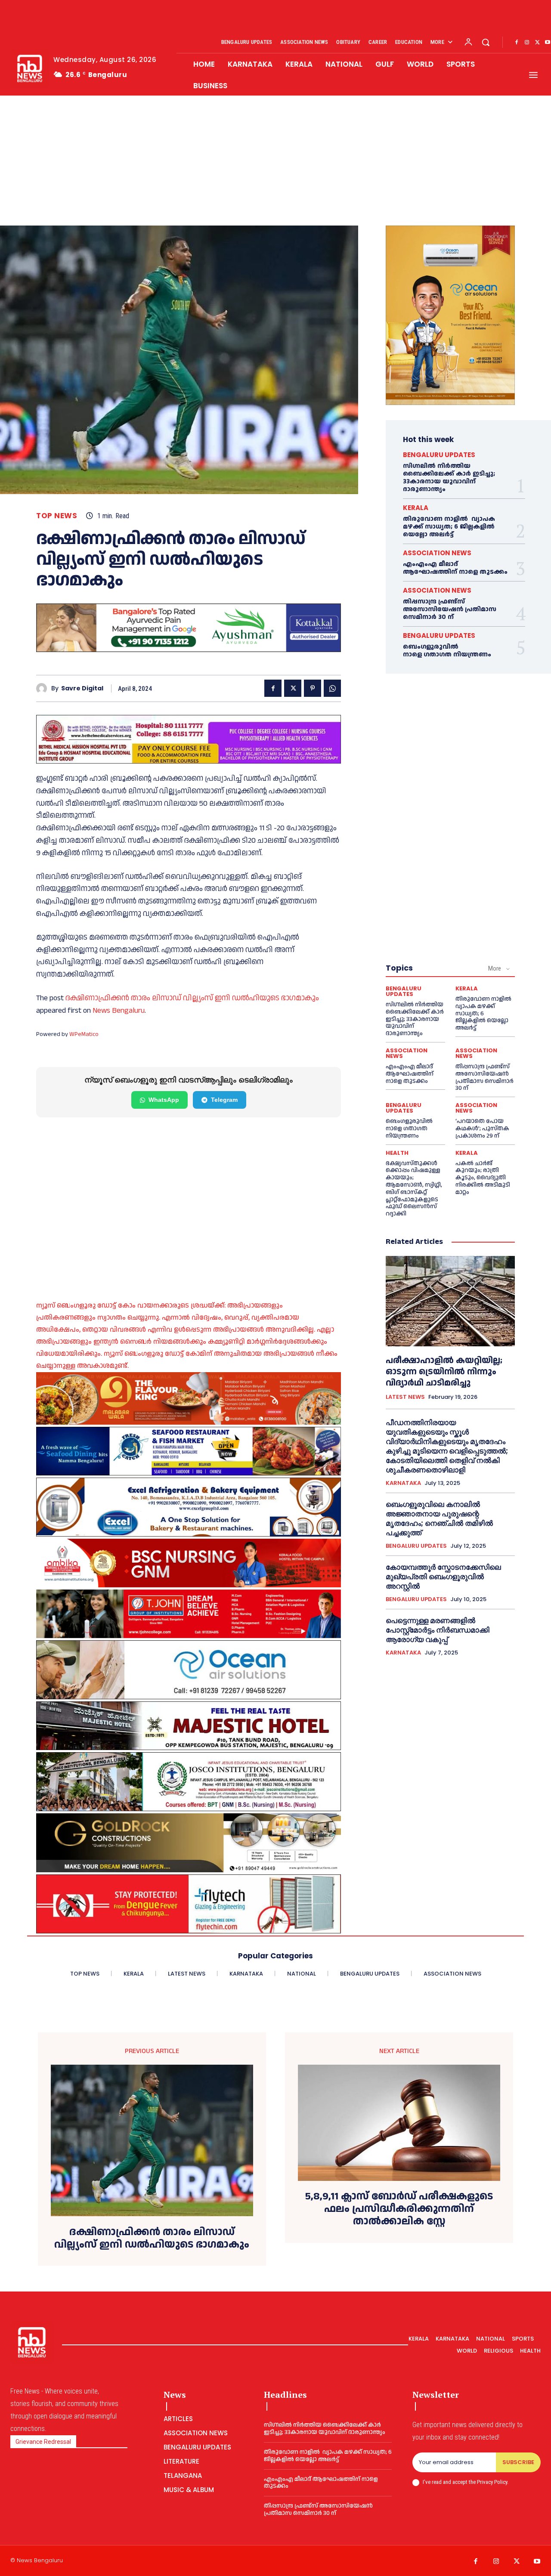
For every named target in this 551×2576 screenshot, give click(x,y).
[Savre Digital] (44, 688)
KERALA (416, 508)
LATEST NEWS (405, 1397)
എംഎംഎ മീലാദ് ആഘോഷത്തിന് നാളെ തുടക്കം (455, 568)
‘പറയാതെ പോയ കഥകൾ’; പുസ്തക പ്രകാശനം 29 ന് (482, 1129)
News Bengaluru (119, 1010)
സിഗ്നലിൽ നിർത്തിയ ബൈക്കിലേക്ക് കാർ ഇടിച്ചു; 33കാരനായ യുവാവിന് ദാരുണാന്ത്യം (449, 478)
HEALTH (397, 1153)
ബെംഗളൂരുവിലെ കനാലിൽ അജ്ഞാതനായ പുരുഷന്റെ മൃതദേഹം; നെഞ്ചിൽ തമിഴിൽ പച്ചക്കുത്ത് (439, 1518)
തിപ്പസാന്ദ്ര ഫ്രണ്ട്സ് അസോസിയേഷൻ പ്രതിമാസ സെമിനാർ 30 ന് (450, 609)
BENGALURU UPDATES (439, 455)
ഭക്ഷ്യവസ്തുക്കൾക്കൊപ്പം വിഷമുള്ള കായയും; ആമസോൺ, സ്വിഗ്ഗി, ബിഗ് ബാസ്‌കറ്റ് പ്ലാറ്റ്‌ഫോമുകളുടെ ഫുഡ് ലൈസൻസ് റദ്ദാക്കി (414, 1189)
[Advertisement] (275, 161)
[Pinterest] (313, 688)
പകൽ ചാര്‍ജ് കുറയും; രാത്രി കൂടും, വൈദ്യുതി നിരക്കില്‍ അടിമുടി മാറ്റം (483, 1178)
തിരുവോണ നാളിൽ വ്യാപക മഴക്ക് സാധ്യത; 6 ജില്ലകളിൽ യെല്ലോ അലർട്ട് (449, 527)
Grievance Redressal (43, 2442)
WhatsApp (164, 1100)
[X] (537, 43)
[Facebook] (517, 43)
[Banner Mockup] (189, 1507)
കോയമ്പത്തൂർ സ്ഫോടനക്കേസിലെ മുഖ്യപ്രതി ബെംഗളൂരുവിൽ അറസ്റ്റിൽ (443, 1577)
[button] (486, 42)
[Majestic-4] (189, 1726)
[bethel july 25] (189, 739)
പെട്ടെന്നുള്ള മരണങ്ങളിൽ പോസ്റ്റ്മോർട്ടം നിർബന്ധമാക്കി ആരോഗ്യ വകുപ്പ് (438, 1630)
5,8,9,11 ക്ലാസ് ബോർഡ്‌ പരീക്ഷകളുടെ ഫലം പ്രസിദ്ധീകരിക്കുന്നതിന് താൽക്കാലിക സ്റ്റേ (399, 2209)
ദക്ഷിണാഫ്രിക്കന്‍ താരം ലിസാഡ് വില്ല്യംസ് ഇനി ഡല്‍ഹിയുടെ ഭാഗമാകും (192, 998)
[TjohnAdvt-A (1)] (189, 1614)
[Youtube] (537, 2562)
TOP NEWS (57, 516)
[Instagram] (527, 43)
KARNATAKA (403, 1483)
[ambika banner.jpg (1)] (189, 1563)
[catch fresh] (189, 1451)
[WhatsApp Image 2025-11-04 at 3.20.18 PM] (450, 315)
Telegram (224, 1100)
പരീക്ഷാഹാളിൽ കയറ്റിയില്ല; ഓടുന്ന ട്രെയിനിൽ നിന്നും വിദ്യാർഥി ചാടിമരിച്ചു (444, 1372)
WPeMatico (84, 1034)
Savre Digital (82, 688)
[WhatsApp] (332, 688)
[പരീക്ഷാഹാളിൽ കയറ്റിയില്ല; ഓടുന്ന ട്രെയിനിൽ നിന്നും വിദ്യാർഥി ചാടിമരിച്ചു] (450, 1301)
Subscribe (518, 2462)
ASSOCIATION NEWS (437, 553)
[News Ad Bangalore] (189, 650)
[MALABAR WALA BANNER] (189, 1398)
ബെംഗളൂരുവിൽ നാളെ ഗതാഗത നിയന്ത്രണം (447, 651)
